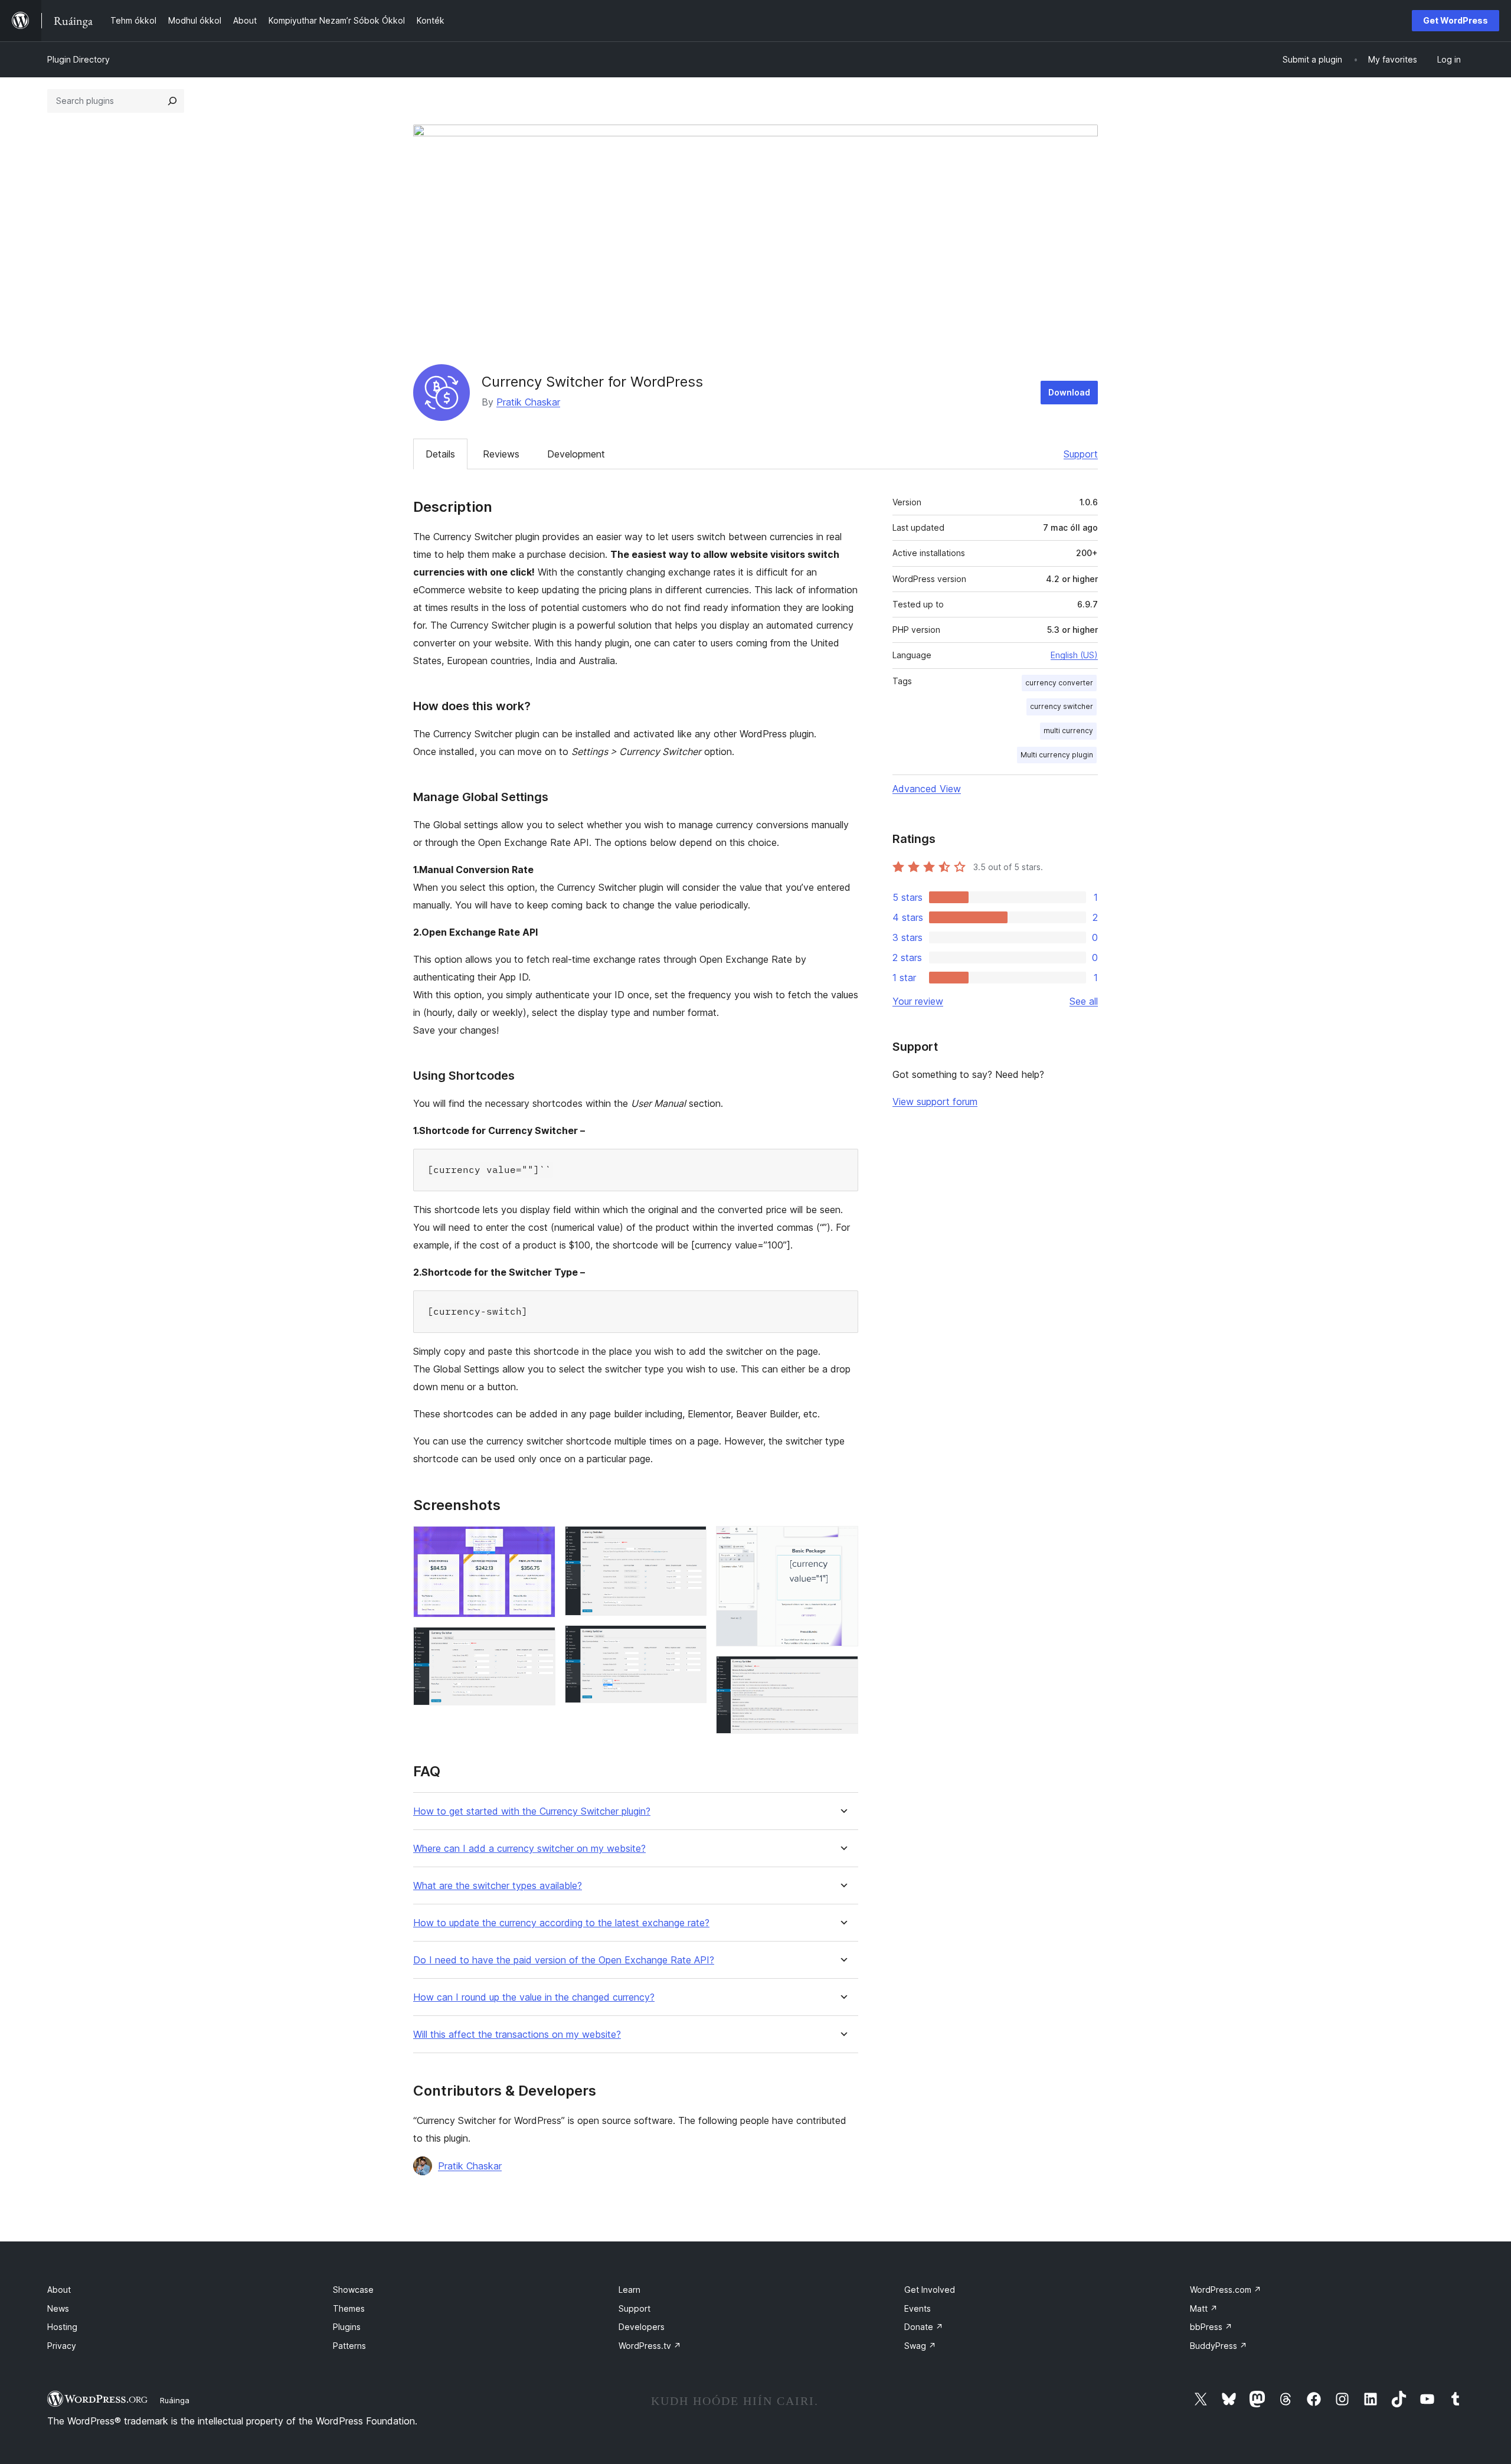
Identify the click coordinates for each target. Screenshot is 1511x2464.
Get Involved (930, 2290)
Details (440, 454)
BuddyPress (1219, 2346)
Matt (1204, 2308)
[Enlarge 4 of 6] (691, 1641)
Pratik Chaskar (528, 402)
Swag (920, 2346)
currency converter (1059, 683)
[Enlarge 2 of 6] (539, 1643)
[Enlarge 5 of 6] (842, 1542)
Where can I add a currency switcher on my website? (529, 1849)
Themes (349, 2308)
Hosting (62, 2327)
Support (1081, 454)
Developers (642, 2327)
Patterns (349, 2346)
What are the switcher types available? (498, 1886)
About (59, 2290)
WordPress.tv (650, 2346)
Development (576, 454)
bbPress (1211, 2327)
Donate (924, 2327)
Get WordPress (1456, 20)
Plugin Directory (79, 59)
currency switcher (1062, 706)
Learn (629, 2290)
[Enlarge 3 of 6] (691, 1542)
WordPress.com (1226, 2290)
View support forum (935, 1102)
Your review (918, 1001)
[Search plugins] (172, 101)
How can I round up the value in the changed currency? (534, 1997)
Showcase (353, 2290)
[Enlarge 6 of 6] (842, 1672)
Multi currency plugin (1057, 755)
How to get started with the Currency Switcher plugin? (532, 1811)
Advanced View (927, 789)
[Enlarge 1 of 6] (539, 1542)
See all (1084, 1001)
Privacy (62, 2346)
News (58, 2308)
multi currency (1068, 731)
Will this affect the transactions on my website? (517, 2035)
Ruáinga (175, 2400)
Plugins (347, 2327)
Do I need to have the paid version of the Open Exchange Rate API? (564, 1960)
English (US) (1074, 655)
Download (1069, 392)
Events (918, 2308)
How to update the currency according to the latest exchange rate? (561, 1923)
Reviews (501, 454)
